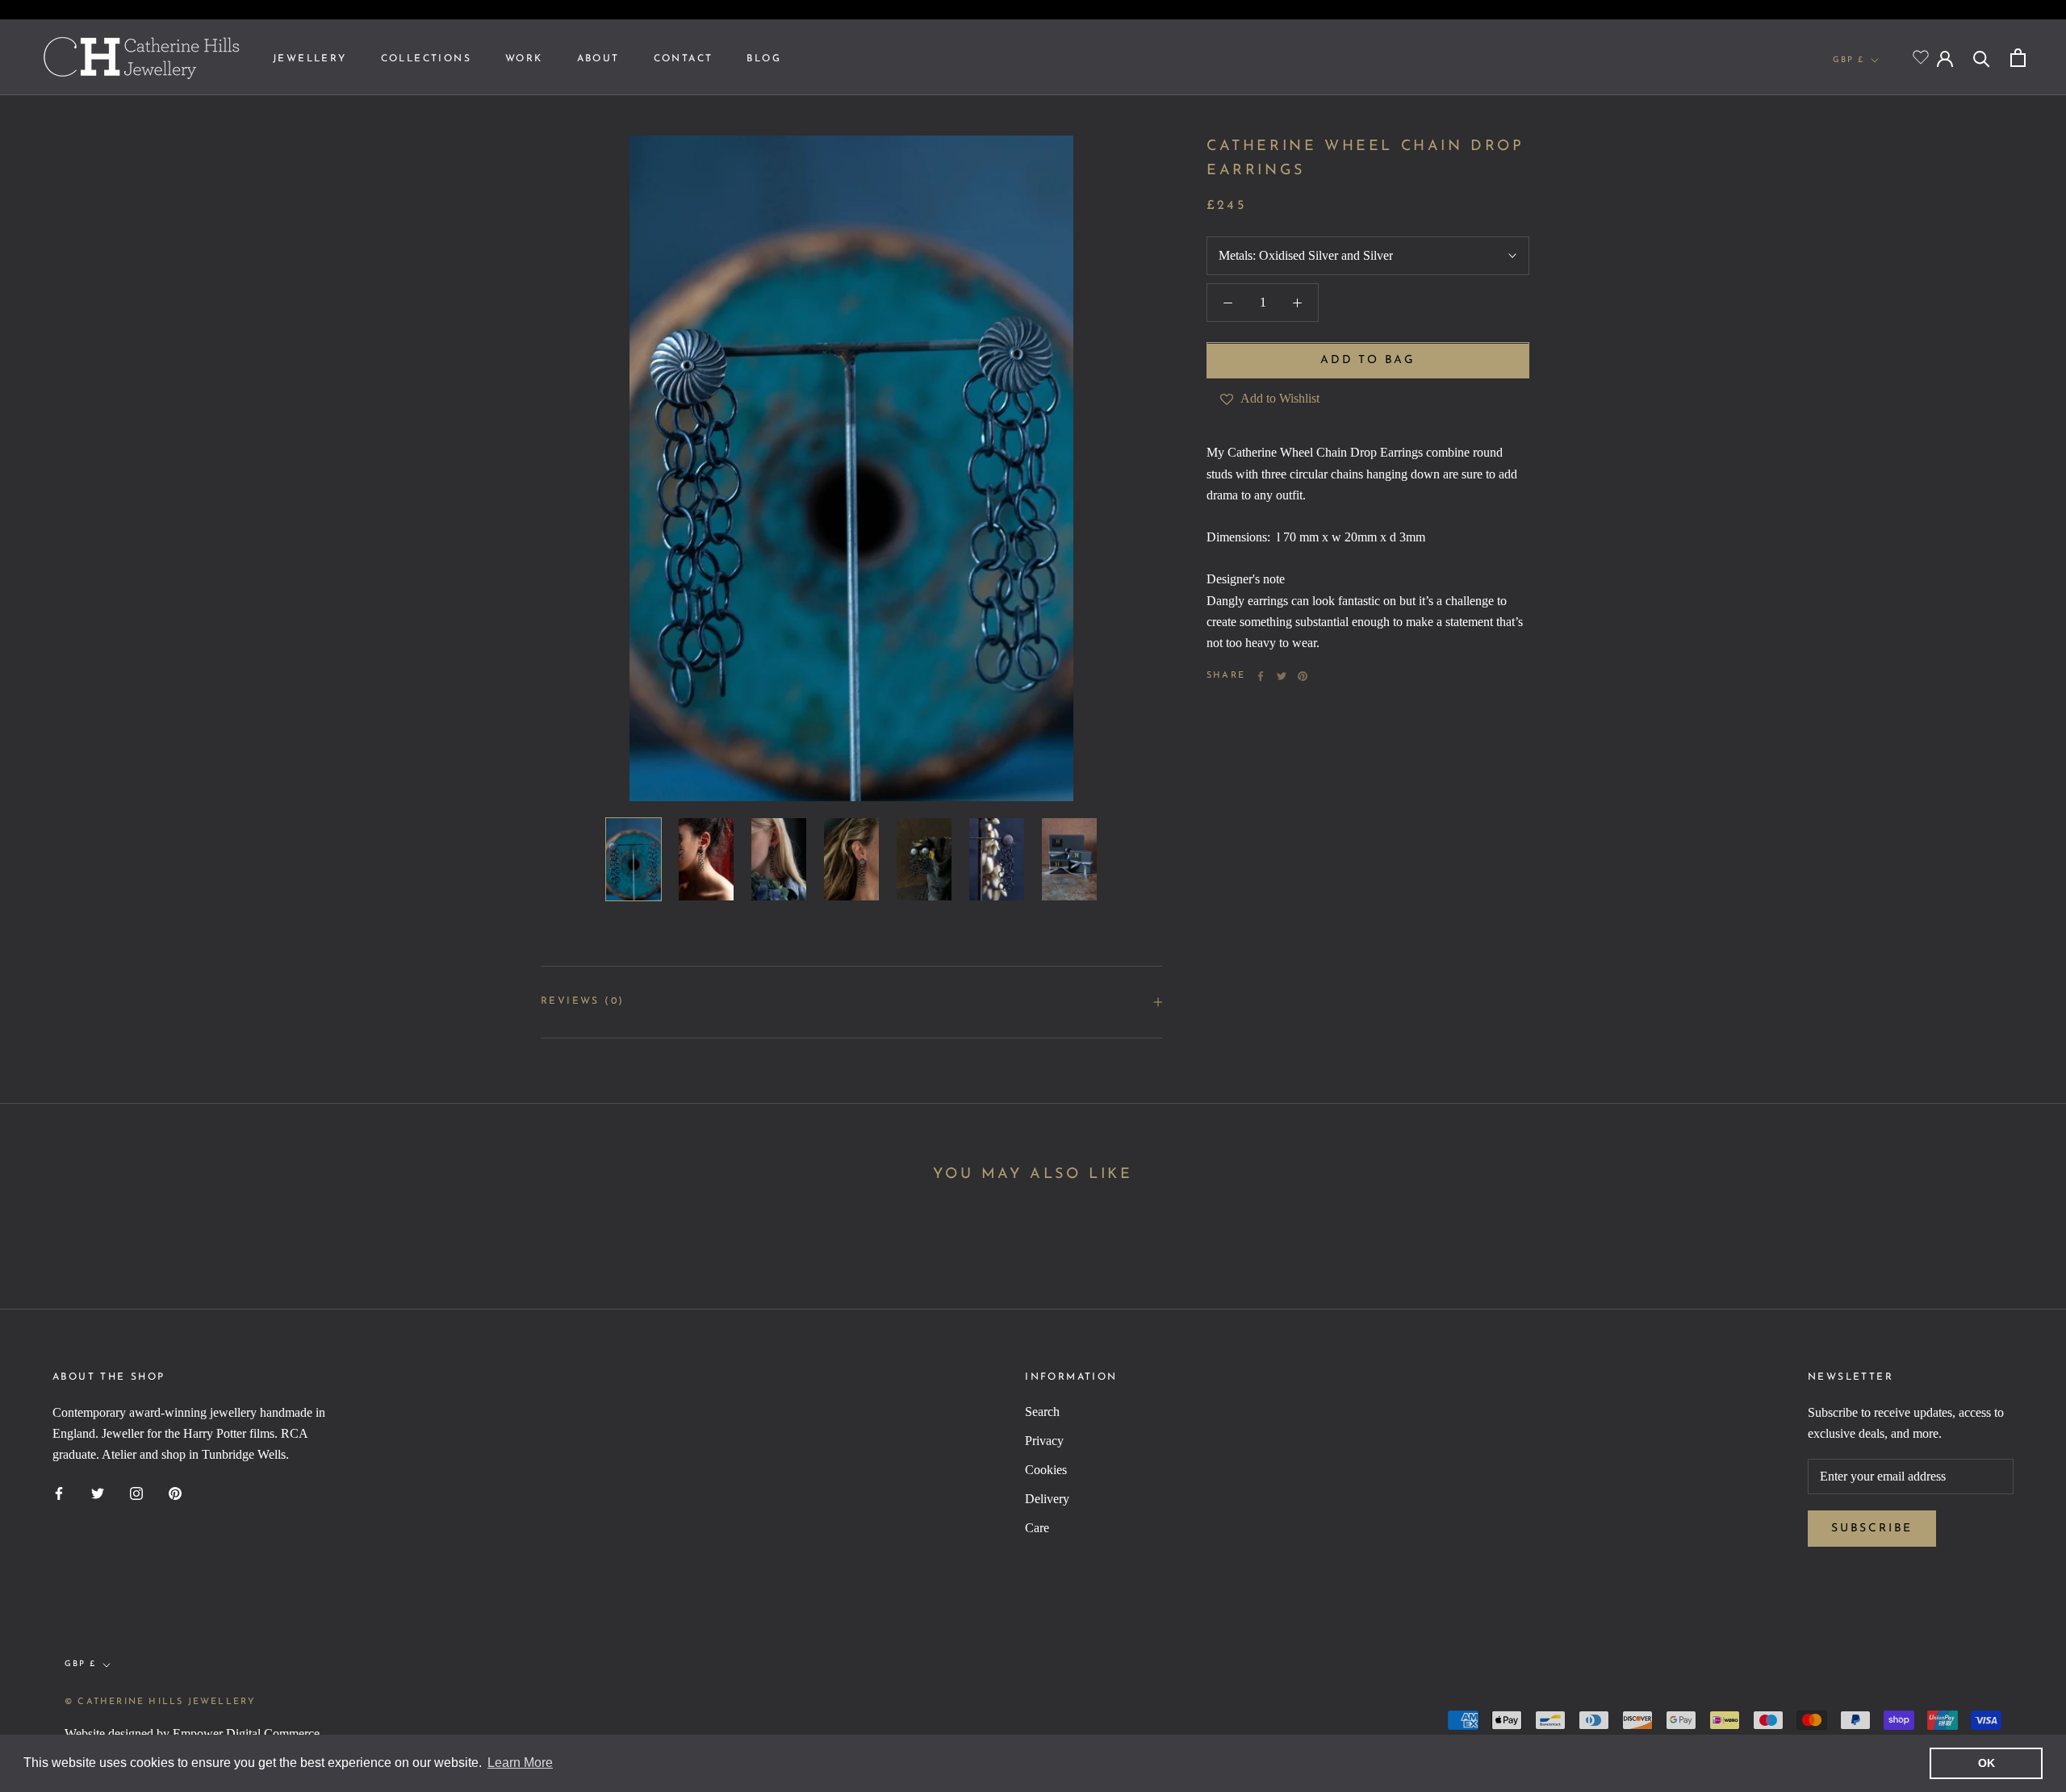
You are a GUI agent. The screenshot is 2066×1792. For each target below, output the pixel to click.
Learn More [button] (520, 1763)
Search (1042, 1412)
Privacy (1044, 1441)
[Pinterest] (1303, 676)
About (598, 59)
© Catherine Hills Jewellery (160, 1702)
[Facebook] (1261, 676)
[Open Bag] (2018, 58)
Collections (426, 59)
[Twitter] (1282, 676)
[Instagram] (136, 1493)
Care (1037, 1528)
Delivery (1047, 1499)
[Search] (1982, 58)
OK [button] (1987, 1763)
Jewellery (310, 59)
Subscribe (1872, 1529)
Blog (764, 59)
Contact (684, 59)
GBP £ (1849, 60)
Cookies (1046, 1470)
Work (524, 59)
